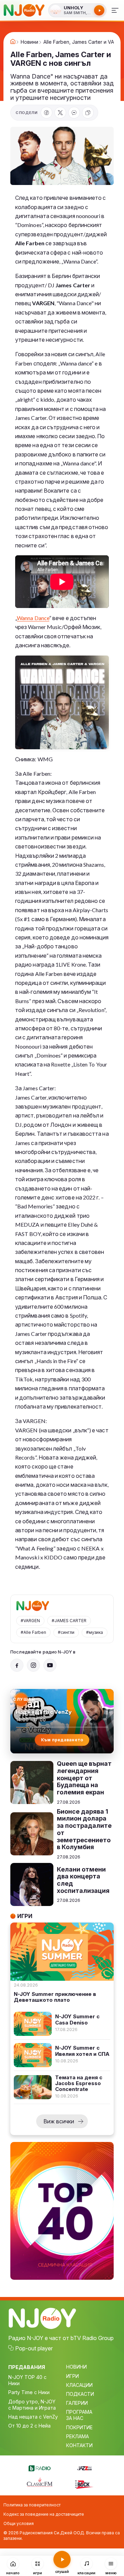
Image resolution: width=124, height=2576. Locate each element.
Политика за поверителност (32, 2505)
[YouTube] (50, 1665)
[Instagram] (33, 1665)
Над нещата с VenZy (33, 2417)
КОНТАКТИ (79, 2445)
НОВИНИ (76, 2367)
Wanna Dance (33, 618)
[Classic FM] (40, 2483)
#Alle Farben (33, 1632)
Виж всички (59, 2121)
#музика (95, 1632)
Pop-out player (34, 2348)
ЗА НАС (75, 2418)
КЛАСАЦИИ (79, 2385)
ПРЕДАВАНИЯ (27, 2367)
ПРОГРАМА (79, 2412)
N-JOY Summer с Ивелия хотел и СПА (82, 2051)
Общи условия (19, 2523)
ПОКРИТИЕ (79, 2427)
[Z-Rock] (84, 2484)
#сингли (66, 1632)
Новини (29, 42)
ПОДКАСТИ (80, 2394)
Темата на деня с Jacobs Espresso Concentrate (79, 2083)
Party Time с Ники (29, 2392)
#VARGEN (30, 1621)
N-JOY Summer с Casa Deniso (77, 2019)
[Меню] (115, 10)
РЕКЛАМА (77, 2436)
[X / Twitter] (60, 113)
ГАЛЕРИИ (77, 2403)
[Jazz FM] (84, 2467)
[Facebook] (46, 113)
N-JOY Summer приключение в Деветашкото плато (55, 1997)
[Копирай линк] (88, 113)
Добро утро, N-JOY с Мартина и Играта (32, 2405)
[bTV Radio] (40, 2467)
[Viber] (74, 113)
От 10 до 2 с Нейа (29, 2426)
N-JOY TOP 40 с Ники (27, 2380)
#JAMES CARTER (69, 1621)
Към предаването (62, 1740)
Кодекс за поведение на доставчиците (44, 2514)
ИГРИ (73, 2376)
